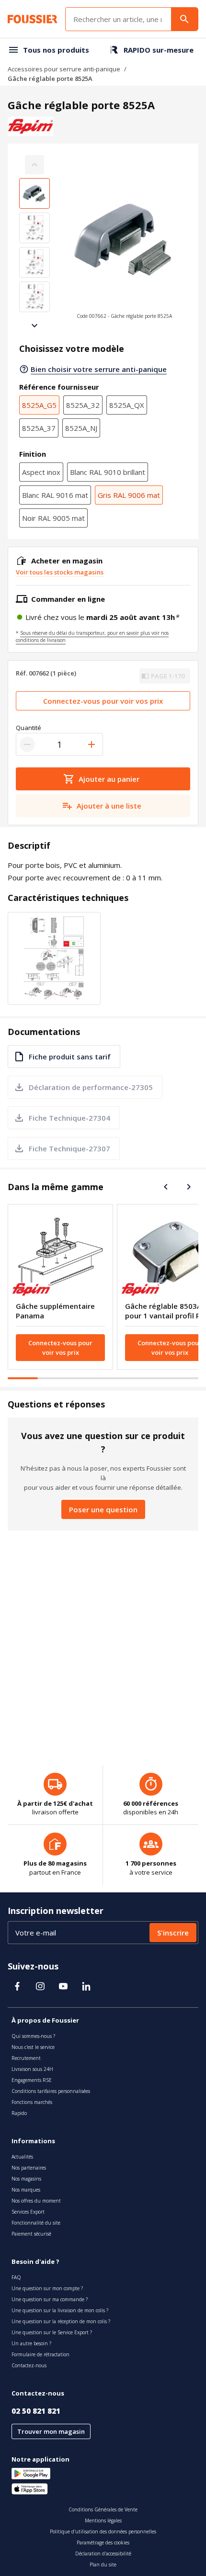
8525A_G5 (39, 405)
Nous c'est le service (33, 2047)
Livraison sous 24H (32, 2069)
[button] (124, 245)
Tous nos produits (56, 50)
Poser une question (103, 1509)
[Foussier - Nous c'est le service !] (33, 19)
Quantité (29, 728)
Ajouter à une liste (109, 806)
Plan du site (103, 2565)
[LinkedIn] (86, 1986)
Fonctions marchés (32, 2102)
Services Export (28, 2212)
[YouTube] (63, 1986)
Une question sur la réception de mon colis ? (61, 2321)
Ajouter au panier (109, 779)
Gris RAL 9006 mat (129, 495)
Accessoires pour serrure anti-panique (64, 69)
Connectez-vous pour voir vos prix (103, 701)
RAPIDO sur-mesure (159, 50)
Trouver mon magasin (51, 2431)
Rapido (19, 2113)
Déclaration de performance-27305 (91, 1087)
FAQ (16, 2277)
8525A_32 (83, 405)
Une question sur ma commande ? (50, 2299)
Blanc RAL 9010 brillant (108, 472)
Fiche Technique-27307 (69, 1148)
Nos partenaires (29, 2168)
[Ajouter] (92, 744)
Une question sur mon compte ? (47, 2288)
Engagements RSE (32, 2080)
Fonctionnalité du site (36, 2223)
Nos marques (26, 2190)
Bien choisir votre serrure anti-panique (99, 369)
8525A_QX (127, 405)
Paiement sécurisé (31, 2234)
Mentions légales (103, 2520)
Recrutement (26, 2058)
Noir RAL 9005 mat (53, 518)
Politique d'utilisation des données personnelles (103, 2531)
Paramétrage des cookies (103, 2542)
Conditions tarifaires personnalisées (51, 2091)
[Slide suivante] (34, 326)
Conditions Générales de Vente (103, 2509)
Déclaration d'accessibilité (103, 2554)
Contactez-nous (29, 2365)
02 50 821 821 (36, 2411)
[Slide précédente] (166, 1187)
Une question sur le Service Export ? (52, 2332)
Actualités (22, 2157)
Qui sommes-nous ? (33, 2036)
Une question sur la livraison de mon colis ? (60, 2310)
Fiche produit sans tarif (70, 1057)
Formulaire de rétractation (40, 2354)
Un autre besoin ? (31, 2343)
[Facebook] (17, 1986)
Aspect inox (41, 472)
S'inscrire (173, 1933)
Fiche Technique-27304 (69, 1118)
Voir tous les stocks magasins (60, 572)
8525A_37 (39, 428)
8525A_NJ (81, 428)
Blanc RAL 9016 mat (55, 495)
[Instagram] (40, 1986)
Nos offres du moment (36, 2201)
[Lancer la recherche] (184, 19)
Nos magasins (26, 2179)
